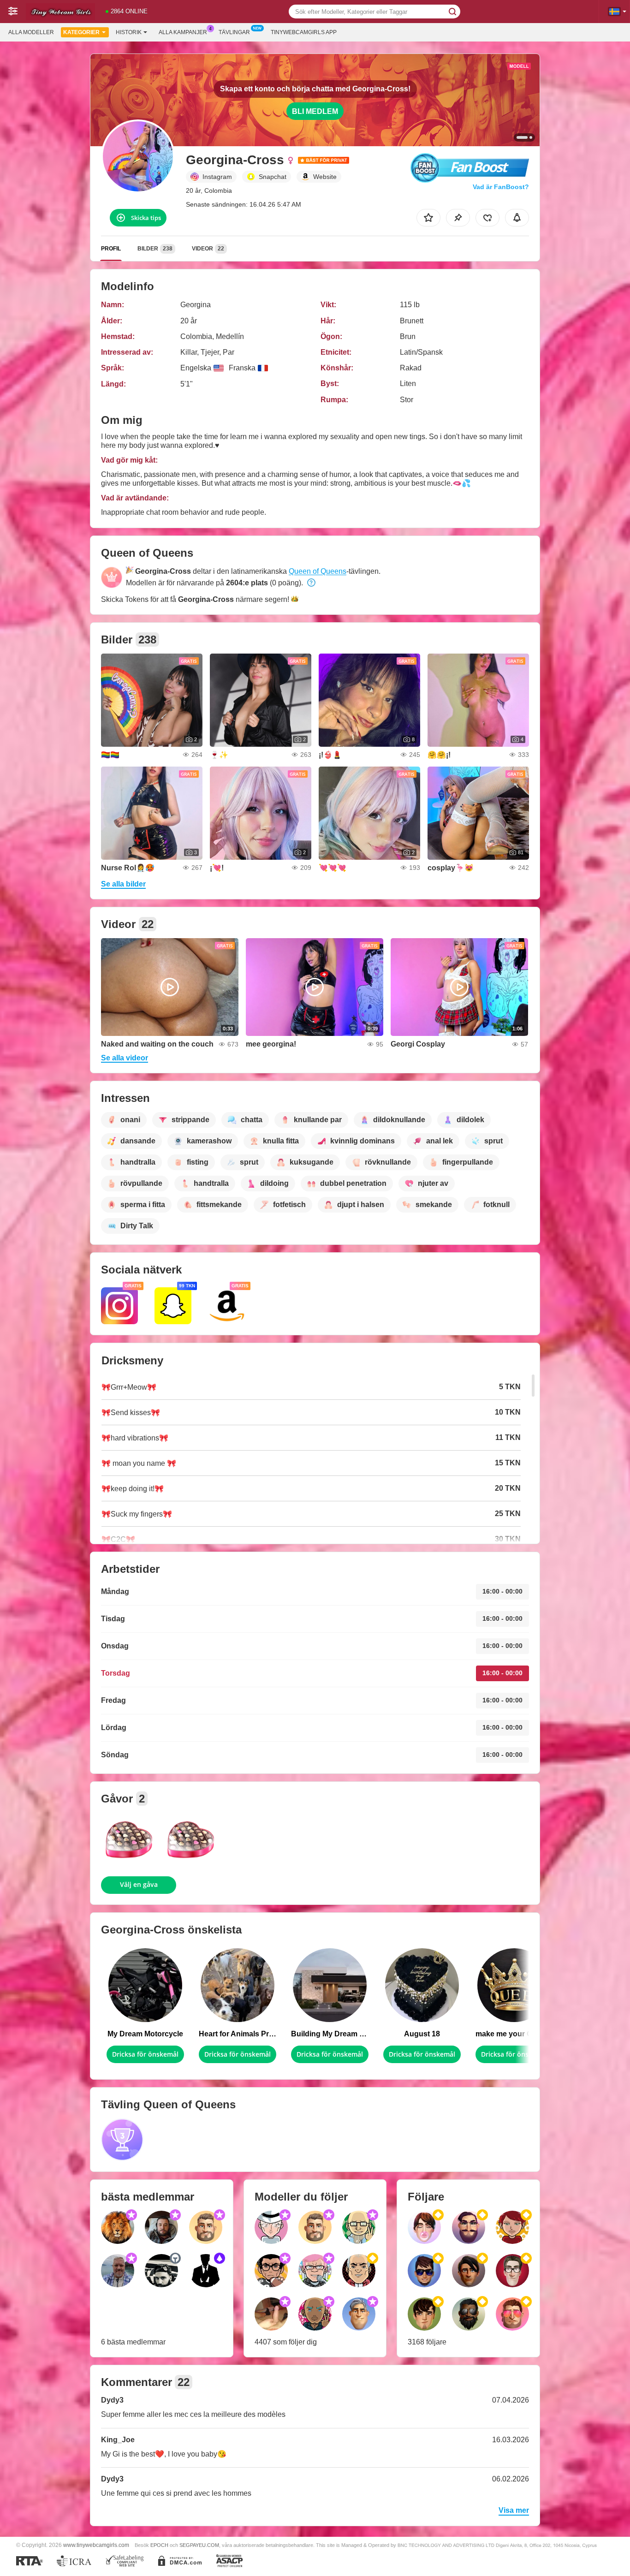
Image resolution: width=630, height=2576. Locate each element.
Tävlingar (234, 32)
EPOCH (159, 2545)
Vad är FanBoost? (501, 187)
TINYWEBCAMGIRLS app (304, 32)
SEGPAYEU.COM (199, 2545)
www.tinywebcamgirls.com (96, 2545)
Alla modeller (31, 32)
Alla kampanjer (183, 32)
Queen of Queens (318, 571)
